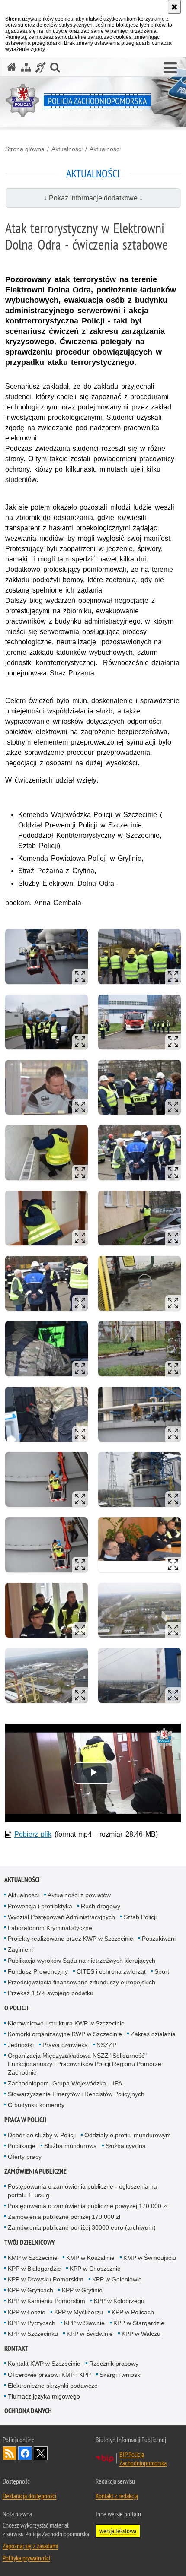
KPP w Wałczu (141, 2334)
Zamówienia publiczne (35, 2171)
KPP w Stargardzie (139, 2323)
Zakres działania (153, 2034)
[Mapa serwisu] (26, 67)
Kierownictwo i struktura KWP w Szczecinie (66, 2023)
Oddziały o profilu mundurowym (128, 2135)
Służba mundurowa (71, 2146)
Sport (162, 1971)
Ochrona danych (28, 2411)
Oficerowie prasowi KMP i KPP (49, 2375)
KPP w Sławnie (84, 2323)
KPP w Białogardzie (34, 2269)
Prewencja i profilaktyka (40, 1906)
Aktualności (67, 149)
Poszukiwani (159, 1939)
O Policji (16, 2008)
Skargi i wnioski (120, 2375)
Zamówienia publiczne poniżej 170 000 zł (64, 2217)
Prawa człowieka (65, 2045)
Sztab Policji (140, 1917)
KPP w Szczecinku (33, 2334)
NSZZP (106, 2045)
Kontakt (16, 2348)
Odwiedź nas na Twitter (41, 2453)
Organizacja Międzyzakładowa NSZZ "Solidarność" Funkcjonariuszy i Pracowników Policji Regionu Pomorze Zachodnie (85, 2064)
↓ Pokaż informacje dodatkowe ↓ (93, 198)
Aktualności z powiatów (79, 1895)
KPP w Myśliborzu (79, 2312)
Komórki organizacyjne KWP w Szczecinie (65, 2034)
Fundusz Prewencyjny (38, 1971)
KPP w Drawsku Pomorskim (46, 2279)
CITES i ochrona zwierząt (111, 1971)
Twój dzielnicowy (30, 2242)
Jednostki (21, 2045)
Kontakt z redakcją (117, 2496)
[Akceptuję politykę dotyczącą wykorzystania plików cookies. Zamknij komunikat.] (174, 7)
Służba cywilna (126, 2146)
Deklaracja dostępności (29, 2496)
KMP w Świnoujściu (150, 2258)
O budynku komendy (36, 2105)
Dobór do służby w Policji (42, 2135)
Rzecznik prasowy (114, 2364)
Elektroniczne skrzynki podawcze (53, 2386)
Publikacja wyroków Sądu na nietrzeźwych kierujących (82, 1961)
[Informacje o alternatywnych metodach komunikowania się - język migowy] (41, 67)
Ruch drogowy (101, 1906)
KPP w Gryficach (30, 2290)
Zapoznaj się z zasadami (30, 2546)
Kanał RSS (10, 2453)
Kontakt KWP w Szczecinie (44, 2364)
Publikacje (22, 2146)
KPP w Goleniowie (117, 2279)
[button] (170, 68)
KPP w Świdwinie (90, 2334)
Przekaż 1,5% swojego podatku (51, 1993)
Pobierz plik (33, 1834)
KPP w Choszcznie (95, 2269)
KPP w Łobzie (27, 2312)
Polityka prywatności (26, 2558)
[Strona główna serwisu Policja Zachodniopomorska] (12, 67)
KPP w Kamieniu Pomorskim (46, 2301)
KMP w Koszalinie (90, 2258)
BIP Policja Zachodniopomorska (143, 2459)
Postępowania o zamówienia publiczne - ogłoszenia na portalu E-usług (82, 2191)
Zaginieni (20, 1949)
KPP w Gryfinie (82, 2290)
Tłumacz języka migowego (44, 2396)
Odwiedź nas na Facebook (25, 2453)
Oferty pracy (25, 2157)
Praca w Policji (25, 2120)
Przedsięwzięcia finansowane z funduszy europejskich (82, 1982)
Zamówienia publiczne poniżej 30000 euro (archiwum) (82, 2227)
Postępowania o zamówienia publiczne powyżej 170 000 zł (88, 2206)
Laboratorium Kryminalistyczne (50, 1928)
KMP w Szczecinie (33, 2258)
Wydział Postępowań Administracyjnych (61, 1917)
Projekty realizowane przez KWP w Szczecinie (71, 1939)
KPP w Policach (133, 2312)
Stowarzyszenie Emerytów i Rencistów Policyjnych (76, 2094)
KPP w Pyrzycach (32, 2323)
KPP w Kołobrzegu (119, 2301)
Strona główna (25, 149)
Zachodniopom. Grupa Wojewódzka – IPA (65, 2083)
